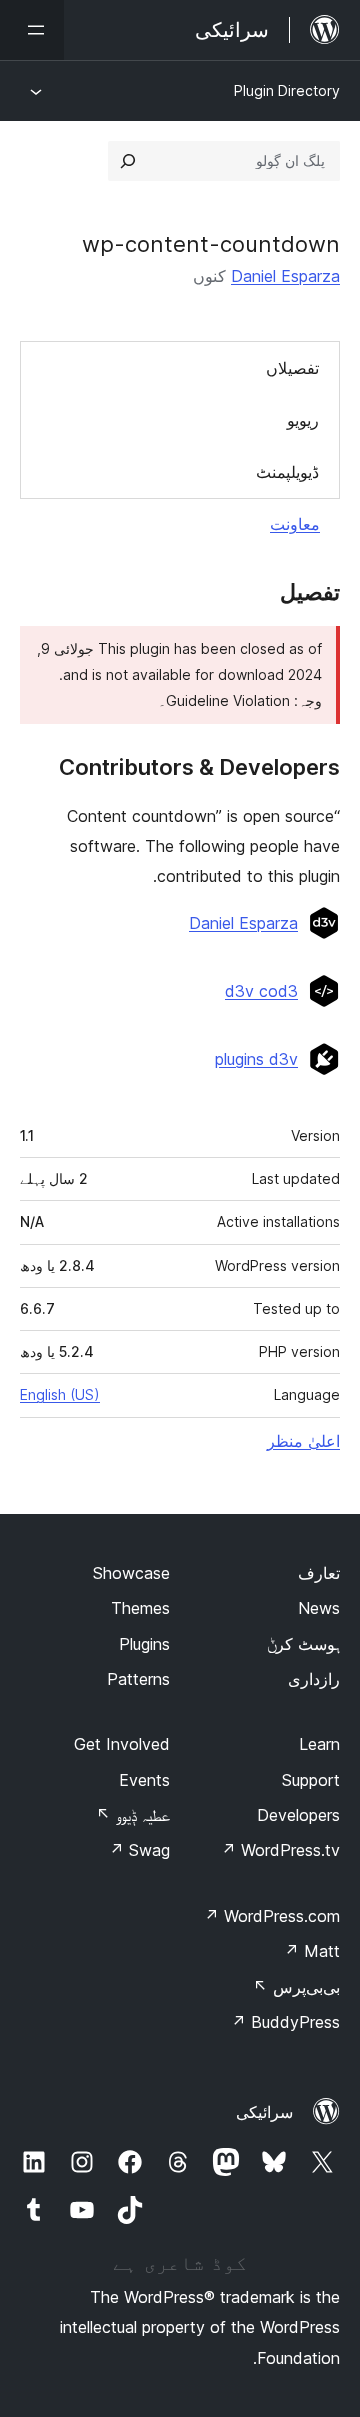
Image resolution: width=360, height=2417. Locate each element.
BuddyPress (285, 2022)
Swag (139, 1850)
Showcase (131, 1573)
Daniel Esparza (285, 276)
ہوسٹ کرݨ (303, 1644)
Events (144, 1780)
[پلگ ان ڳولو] (128, 161)
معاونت (295, 524)
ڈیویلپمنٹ (287, 472)
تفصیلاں (292, 368)
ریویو (303, 420)
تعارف (319, 1573)
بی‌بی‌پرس (296, 1987)
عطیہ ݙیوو (133, 1815)
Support (311, 1780)
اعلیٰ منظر (303, 1441)
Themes (140, 1608)
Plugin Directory (287, 90)
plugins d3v (256, 1059)
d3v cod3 (261, 991)
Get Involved (122, 1744)
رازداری (314, 1679)
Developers (298, 1815)
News (319, 1608)
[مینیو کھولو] (32, 30)
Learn (319, 1744)
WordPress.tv (280, 1850)
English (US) (60, 1394)
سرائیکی (264, 2112)
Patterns (138, 1679)
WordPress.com (272, 1916)
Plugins (144, 1644)
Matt (312, 1951)
